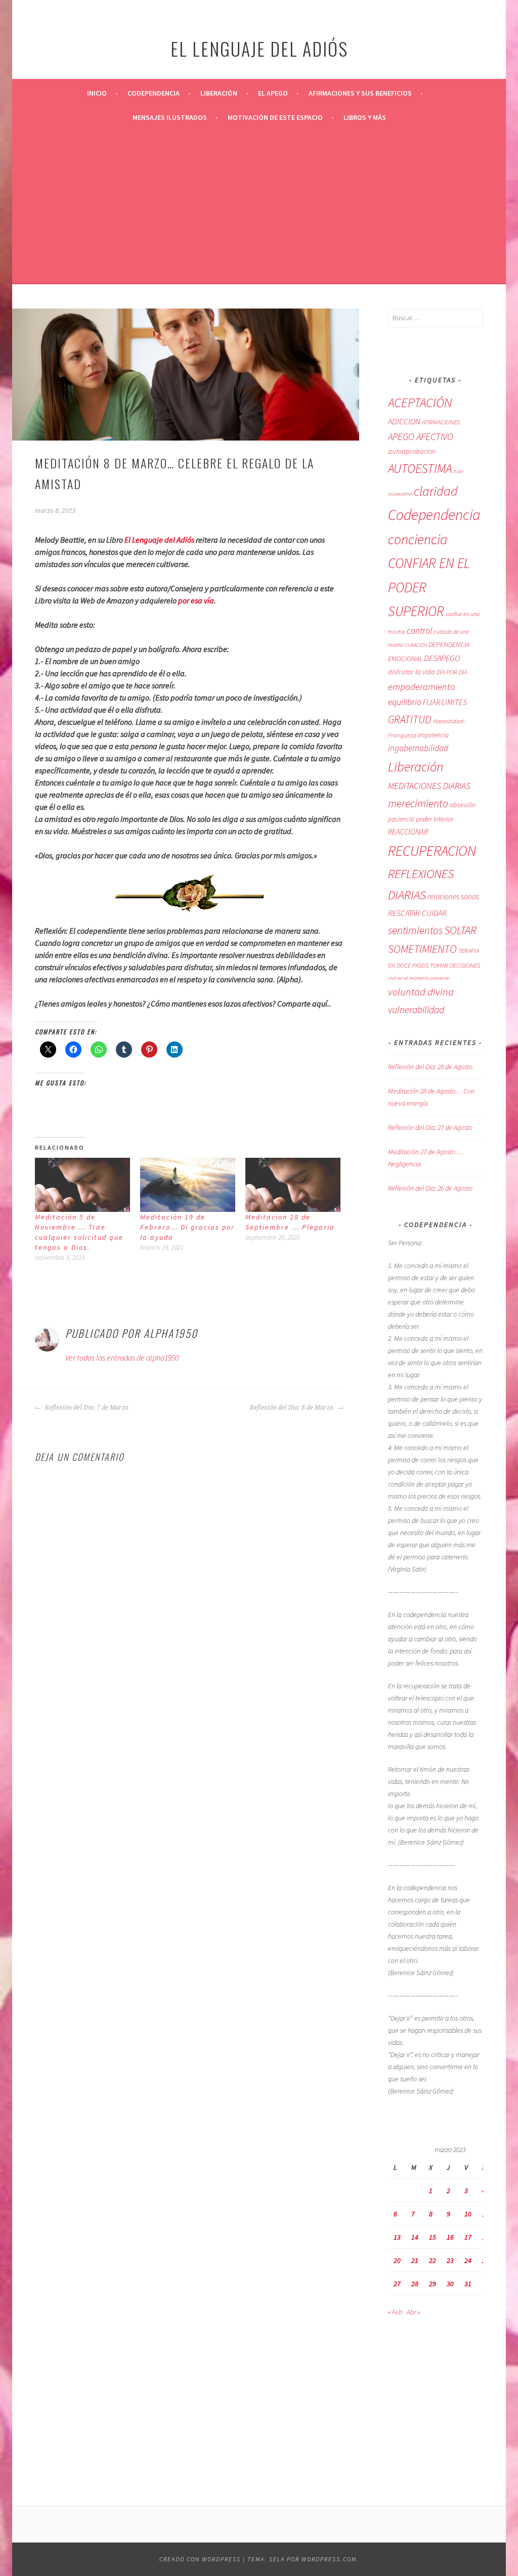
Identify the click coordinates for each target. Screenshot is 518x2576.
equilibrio (405, 702)
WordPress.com (329, 2559)
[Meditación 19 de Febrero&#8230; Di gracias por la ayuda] (188, 1185)
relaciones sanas (453, 897)
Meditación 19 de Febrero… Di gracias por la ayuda (187, 1227)
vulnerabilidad (416, 1010)
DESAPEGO (442, 658)
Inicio (97, 93)
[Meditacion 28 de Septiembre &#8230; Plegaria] (293, 1185)
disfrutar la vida (412, 672)
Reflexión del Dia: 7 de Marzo (86, 1408)
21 (415, 2260)
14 (415, 2237)
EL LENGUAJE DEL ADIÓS (259, 48)
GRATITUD (410, 719)
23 (450, 2260)
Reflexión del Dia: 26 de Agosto (430, 1188)
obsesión (463, 805)
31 (468, 2284)
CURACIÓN (416, 645)
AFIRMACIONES (441, 422)
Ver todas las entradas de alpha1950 (122, 1358)
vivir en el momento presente (419, 978)
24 (468, 2260)
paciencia (401, 819)
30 (450, 2284)
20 (397, 2260)
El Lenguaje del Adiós (159, 540)
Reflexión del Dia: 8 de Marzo (292, 1408)
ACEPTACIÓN (420, 403)
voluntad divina (421, 992)
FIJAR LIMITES (445, 702)
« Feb (395, 2312)
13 (397, 2237)
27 (397, 2284)
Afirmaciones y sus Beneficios (360, 93)
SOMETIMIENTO (422, 949)
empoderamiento (422, 686)
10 (468, 2214)
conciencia (418, 539)
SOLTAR (460, 930)
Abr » (413, 2312)
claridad (436, 491)
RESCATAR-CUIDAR (417, 913)
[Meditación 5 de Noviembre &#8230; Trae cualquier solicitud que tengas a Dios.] (82, 1185)
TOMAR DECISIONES (455, 965)
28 (415, 2284)
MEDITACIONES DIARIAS (429, 786)
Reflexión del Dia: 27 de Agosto (430, 1127)
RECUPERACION (432, 851)
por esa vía (196, 600)
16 (450, 2237)
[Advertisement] (259, 205)
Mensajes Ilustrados (170, 117)
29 (433, 2284)
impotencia (433, 735)
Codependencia (154, 93)
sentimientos (415, 930)
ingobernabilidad (418, 748)
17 (468, 2237)
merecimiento (418, 803)
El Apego (273, 93)
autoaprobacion (412, 451)
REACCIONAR (408, 832)
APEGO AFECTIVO (421, 436)
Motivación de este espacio (275, 117)
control (419, 631)
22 (433, 2260)
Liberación (219, 93)
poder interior (435, 819)
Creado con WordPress (200, 2559)
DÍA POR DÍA (452, 672)
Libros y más (365, 117)
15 (433, 2237)
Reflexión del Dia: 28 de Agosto (430, 1067)
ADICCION (404, 421)
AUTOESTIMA (420, 468)
